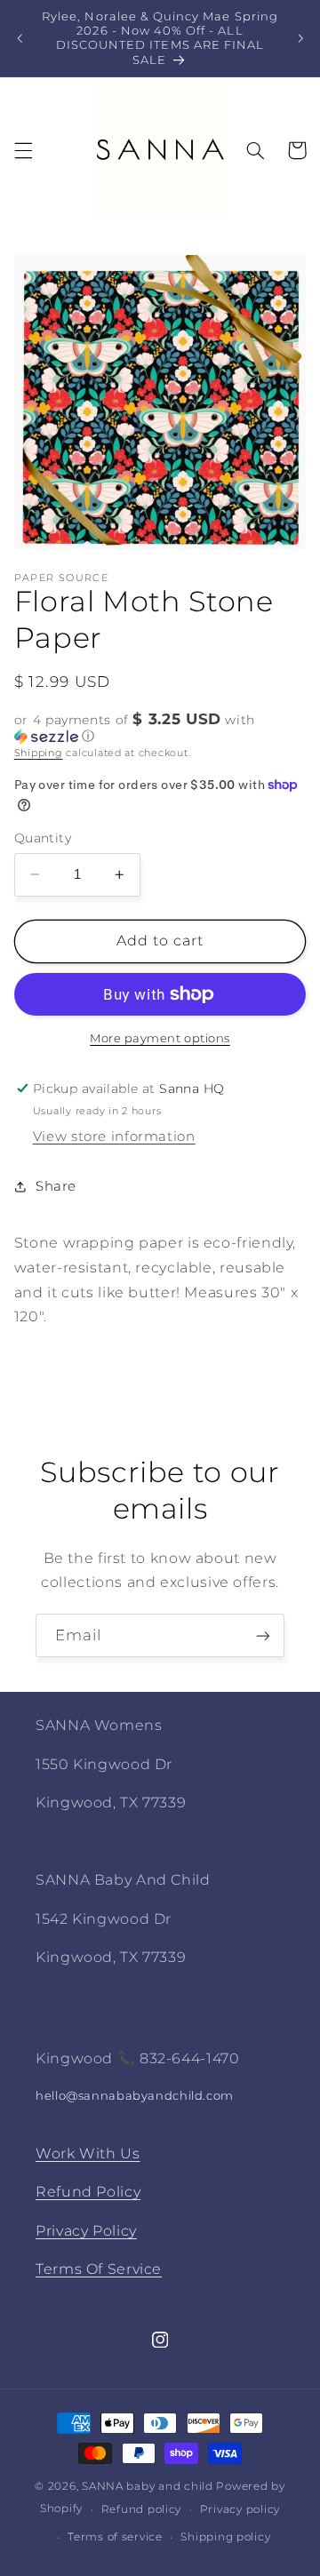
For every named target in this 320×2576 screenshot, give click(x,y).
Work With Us (88, 2153)
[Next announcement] (300, 38)
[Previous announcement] (20, 38)
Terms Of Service (99, 2269)
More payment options (160, 1038)
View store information (114, 1136)
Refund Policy (88, 2192)
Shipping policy (225, 2537)
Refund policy (142, 2509)
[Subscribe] (263, 1635)
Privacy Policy (86, 2231)
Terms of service (115, 2537)
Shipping (39, 753)
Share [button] (56, 1186)
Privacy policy (240, 2509)
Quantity (43, 838)
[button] (23, 150)
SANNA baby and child (148, 2486)
